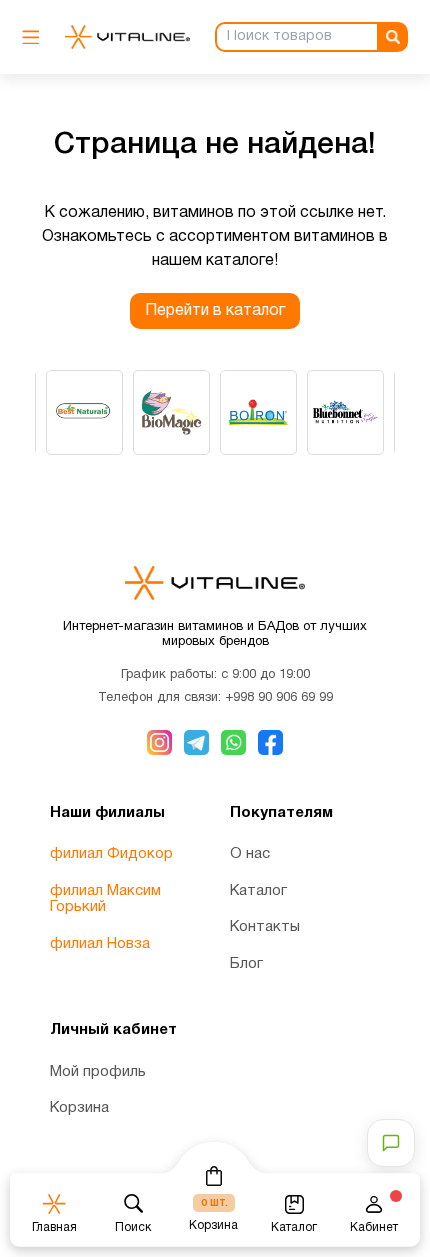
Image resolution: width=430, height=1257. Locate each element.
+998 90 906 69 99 (279, 698)
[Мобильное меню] (36, 37)
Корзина (79, 1108)
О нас (250, 854)
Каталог (258, 891)
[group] (84, 412)
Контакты (265, 927)
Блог (246, 964)
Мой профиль (98, 1072)
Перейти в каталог (215, 311)
